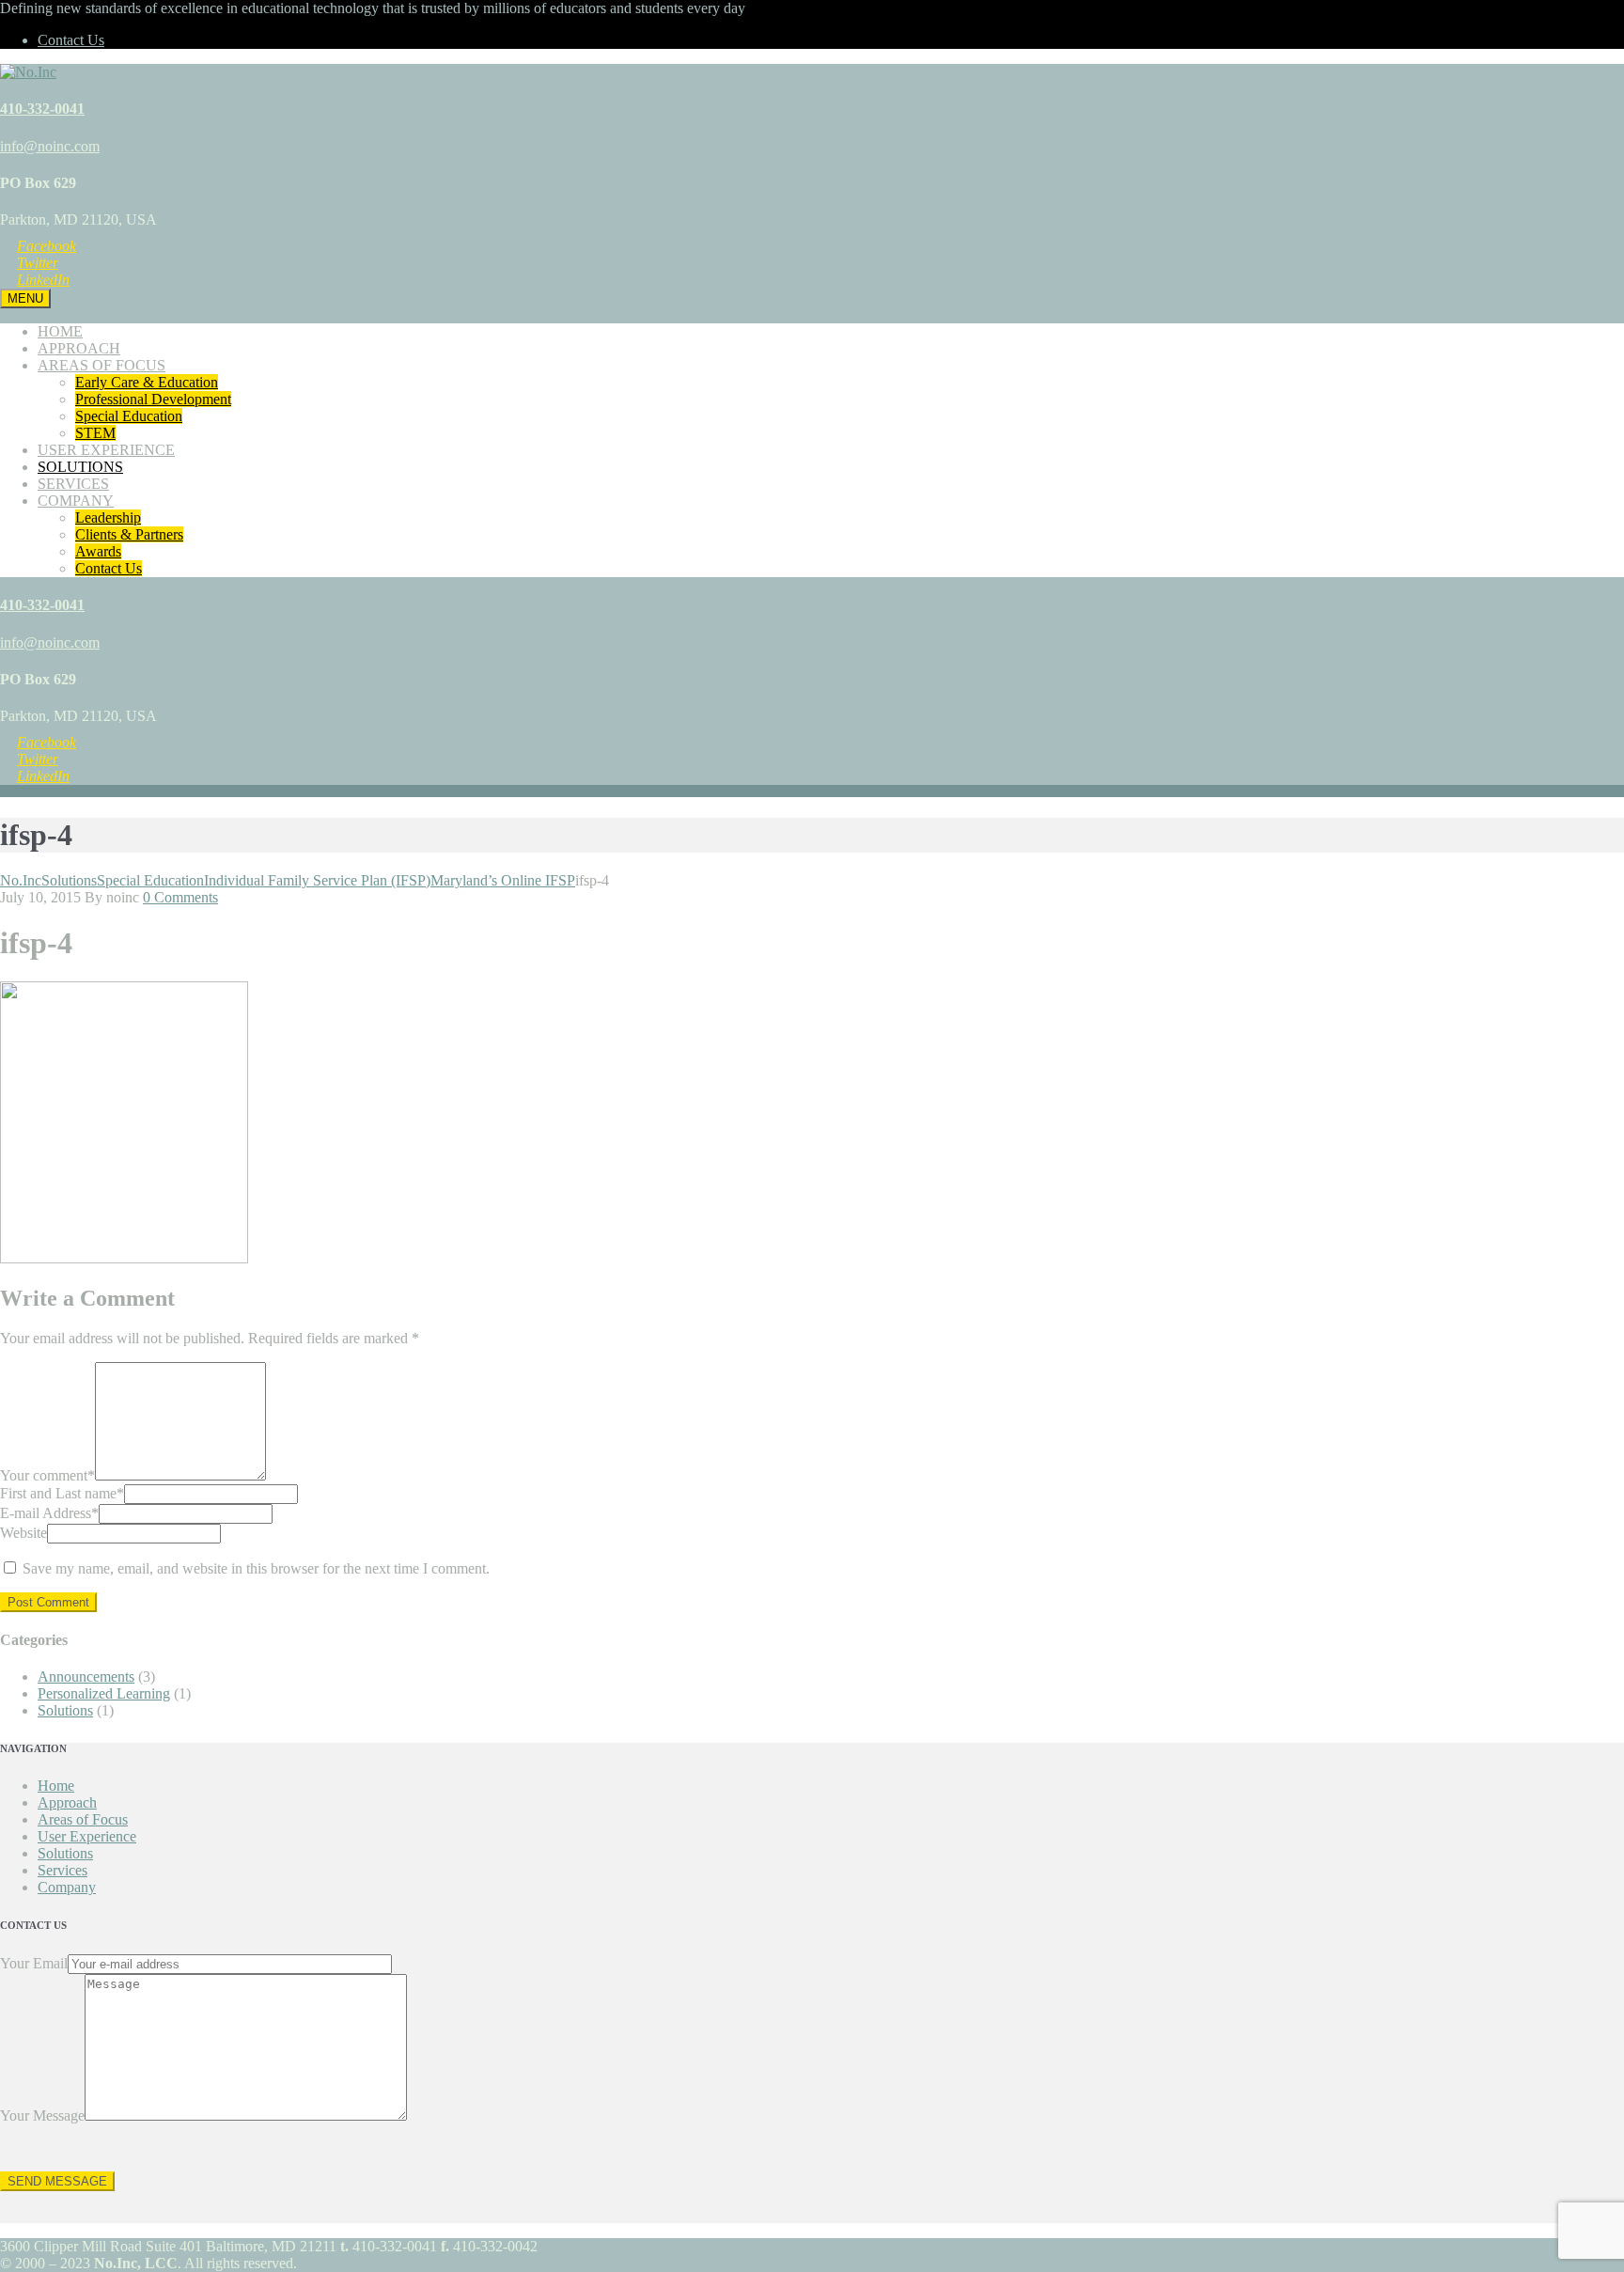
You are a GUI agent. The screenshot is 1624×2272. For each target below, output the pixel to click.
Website (23, 1533)
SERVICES (73, 484)
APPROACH (79, 348)
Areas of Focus (83, 1819)
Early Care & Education (147, 382)
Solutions (69, 880)
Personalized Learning (104, 1693)
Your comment (47, 1475)
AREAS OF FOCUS (101, 365)
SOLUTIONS (80, 467)
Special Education (129, 416)
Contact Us (71, 40)
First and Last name (62, 1493)
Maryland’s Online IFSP (390, 880)
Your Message (42, 2115)
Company (67, 1887)
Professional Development (153, 399)
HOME (60, 331)
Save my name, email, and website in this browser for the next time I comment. (256, 1568)
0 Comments (180, 897)
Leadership (108, 517)
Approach (67, 1802)
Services (62, 1870)
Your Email (34, 1963)
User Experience (87, 1836)
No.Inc (21, 880)
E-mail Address (49, 1513)
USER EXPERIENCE (106, 450)
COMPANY (76, 501)
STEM (95, 433)
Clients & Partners (129, 534)
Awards (98, 551)
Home (56, 1786)
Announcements (86, 1677)
